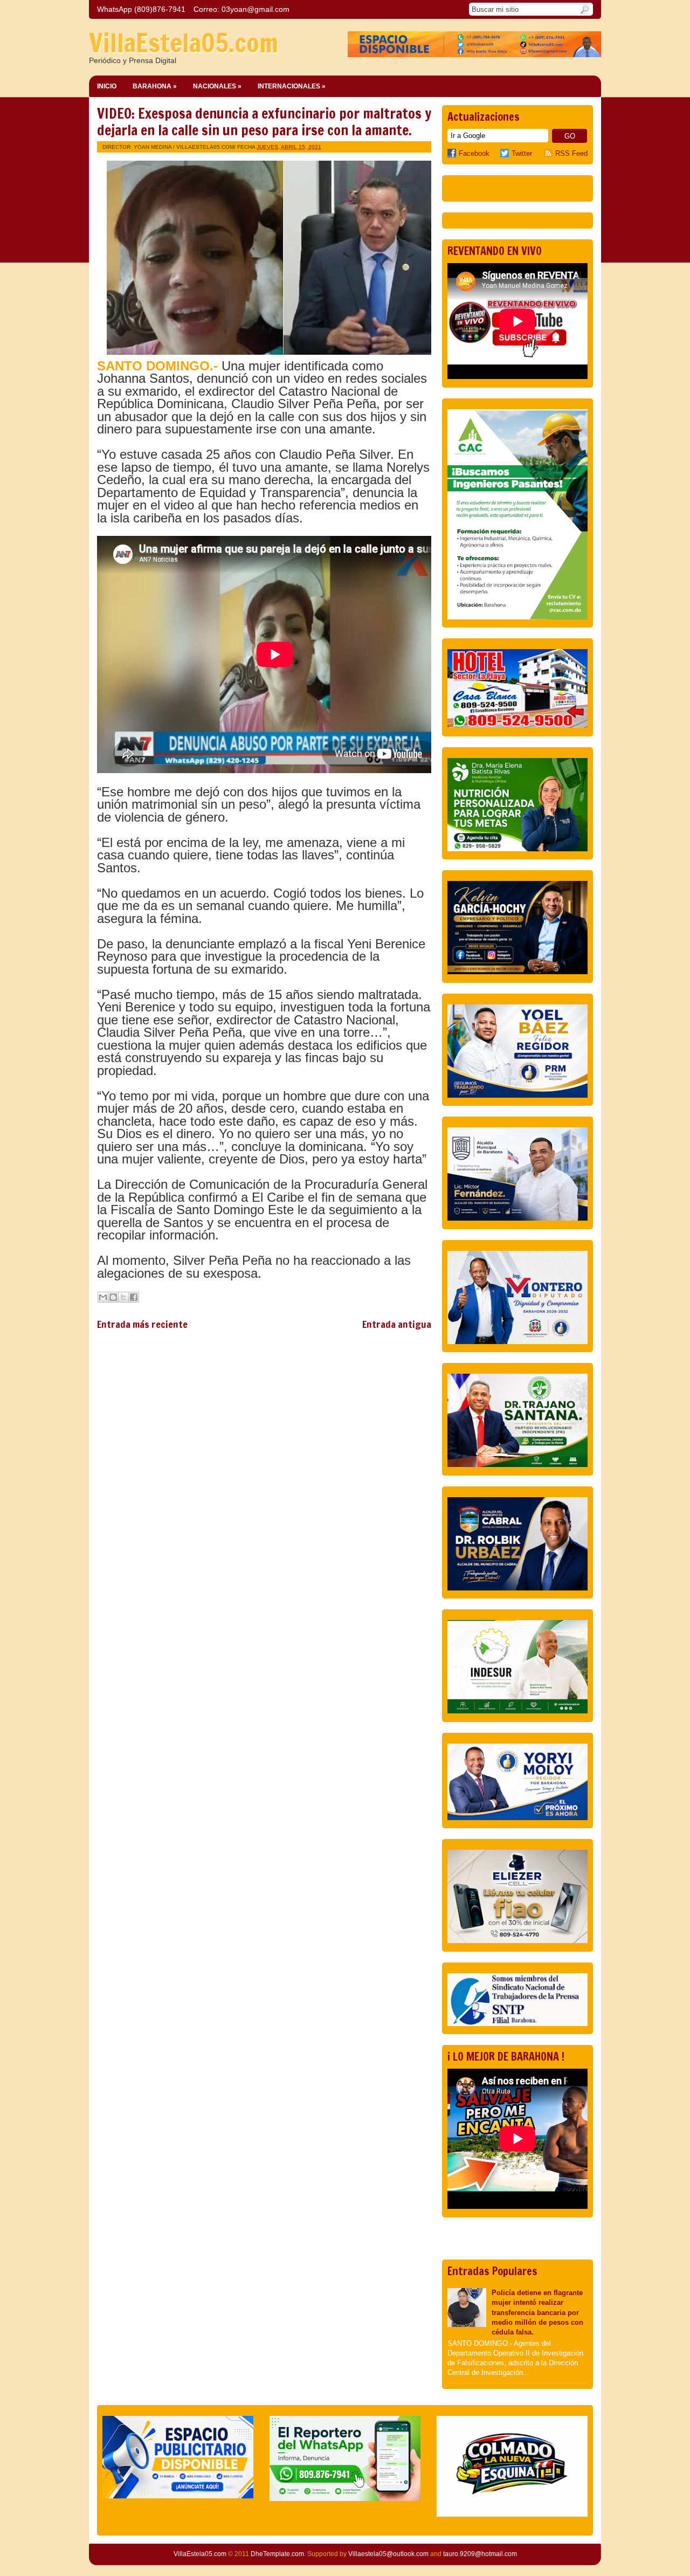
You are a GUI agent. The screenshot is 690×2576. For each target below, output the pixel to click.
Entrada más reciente (142, 1324)
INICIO (107, 86)
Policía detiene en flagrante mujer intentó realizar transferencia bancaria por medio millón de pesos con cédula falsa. (537, 2312)
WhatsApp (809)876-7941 (141, 9)
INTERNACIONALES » (292, 86)
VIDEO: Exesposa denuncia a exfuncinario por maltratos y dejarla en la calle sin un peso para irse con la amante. (264, 122)
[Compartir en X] (123, 1297)
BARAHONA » (155, 86)
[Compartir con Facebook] (134, 1297)
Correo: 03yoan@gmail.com (241, 9)
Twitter (522, 153)
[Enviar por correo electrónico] (103, 1297)
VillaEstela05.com (184, 43)
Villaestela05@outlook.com (388, 2554)
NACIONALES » (217, 86)
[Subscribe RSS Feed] (550, 153)
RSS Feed (571, 153)
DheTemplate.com (277, 2554)
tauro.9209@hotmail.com (480, 2554)
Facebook (474, 153)
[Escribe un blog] (113, 1297)
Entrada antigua (397, 1324)
